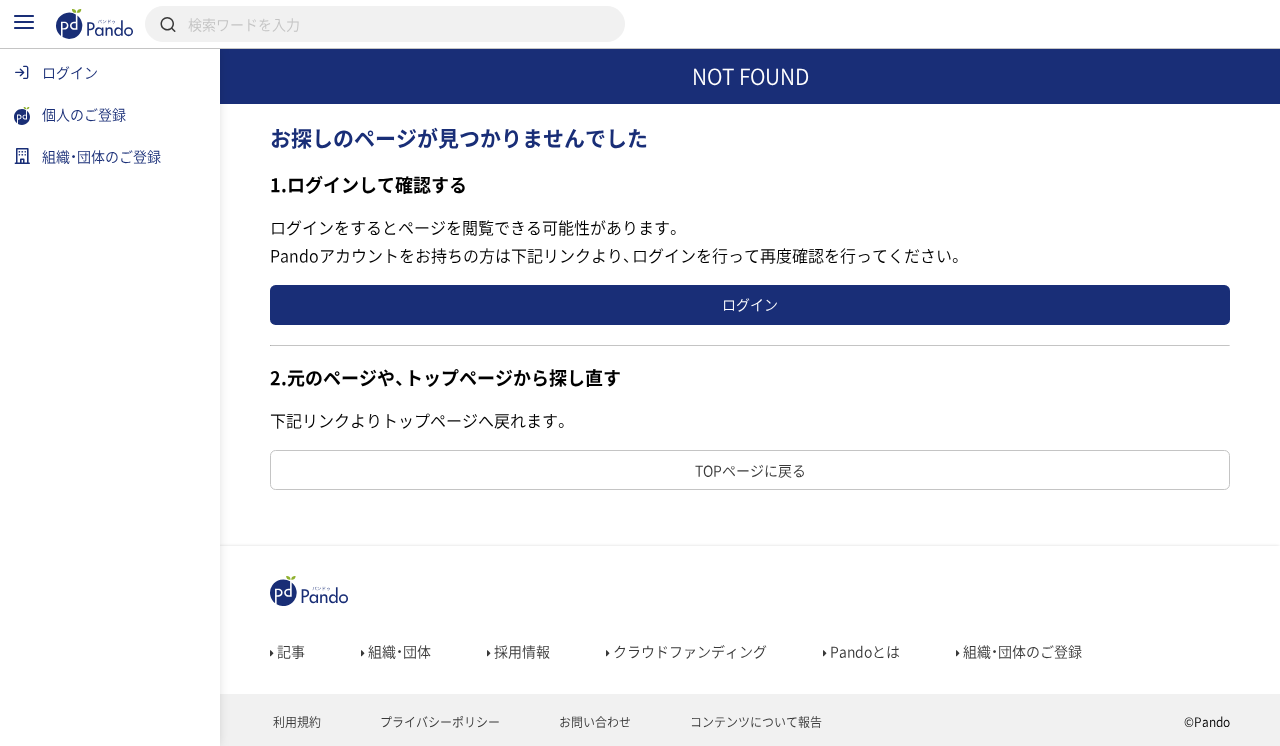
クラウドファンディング (688, 651)
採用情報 (520, 651)
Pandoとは (863, 651)
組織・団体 (398, 651)
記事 (289, 651)
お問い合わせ (593, 722)
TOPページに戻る (750, 470)
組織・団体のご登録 (1021, 651)
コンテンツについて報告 (754, 722)
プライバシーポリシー (438, 722)
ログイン (750, 304)
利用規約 (295, 722)
